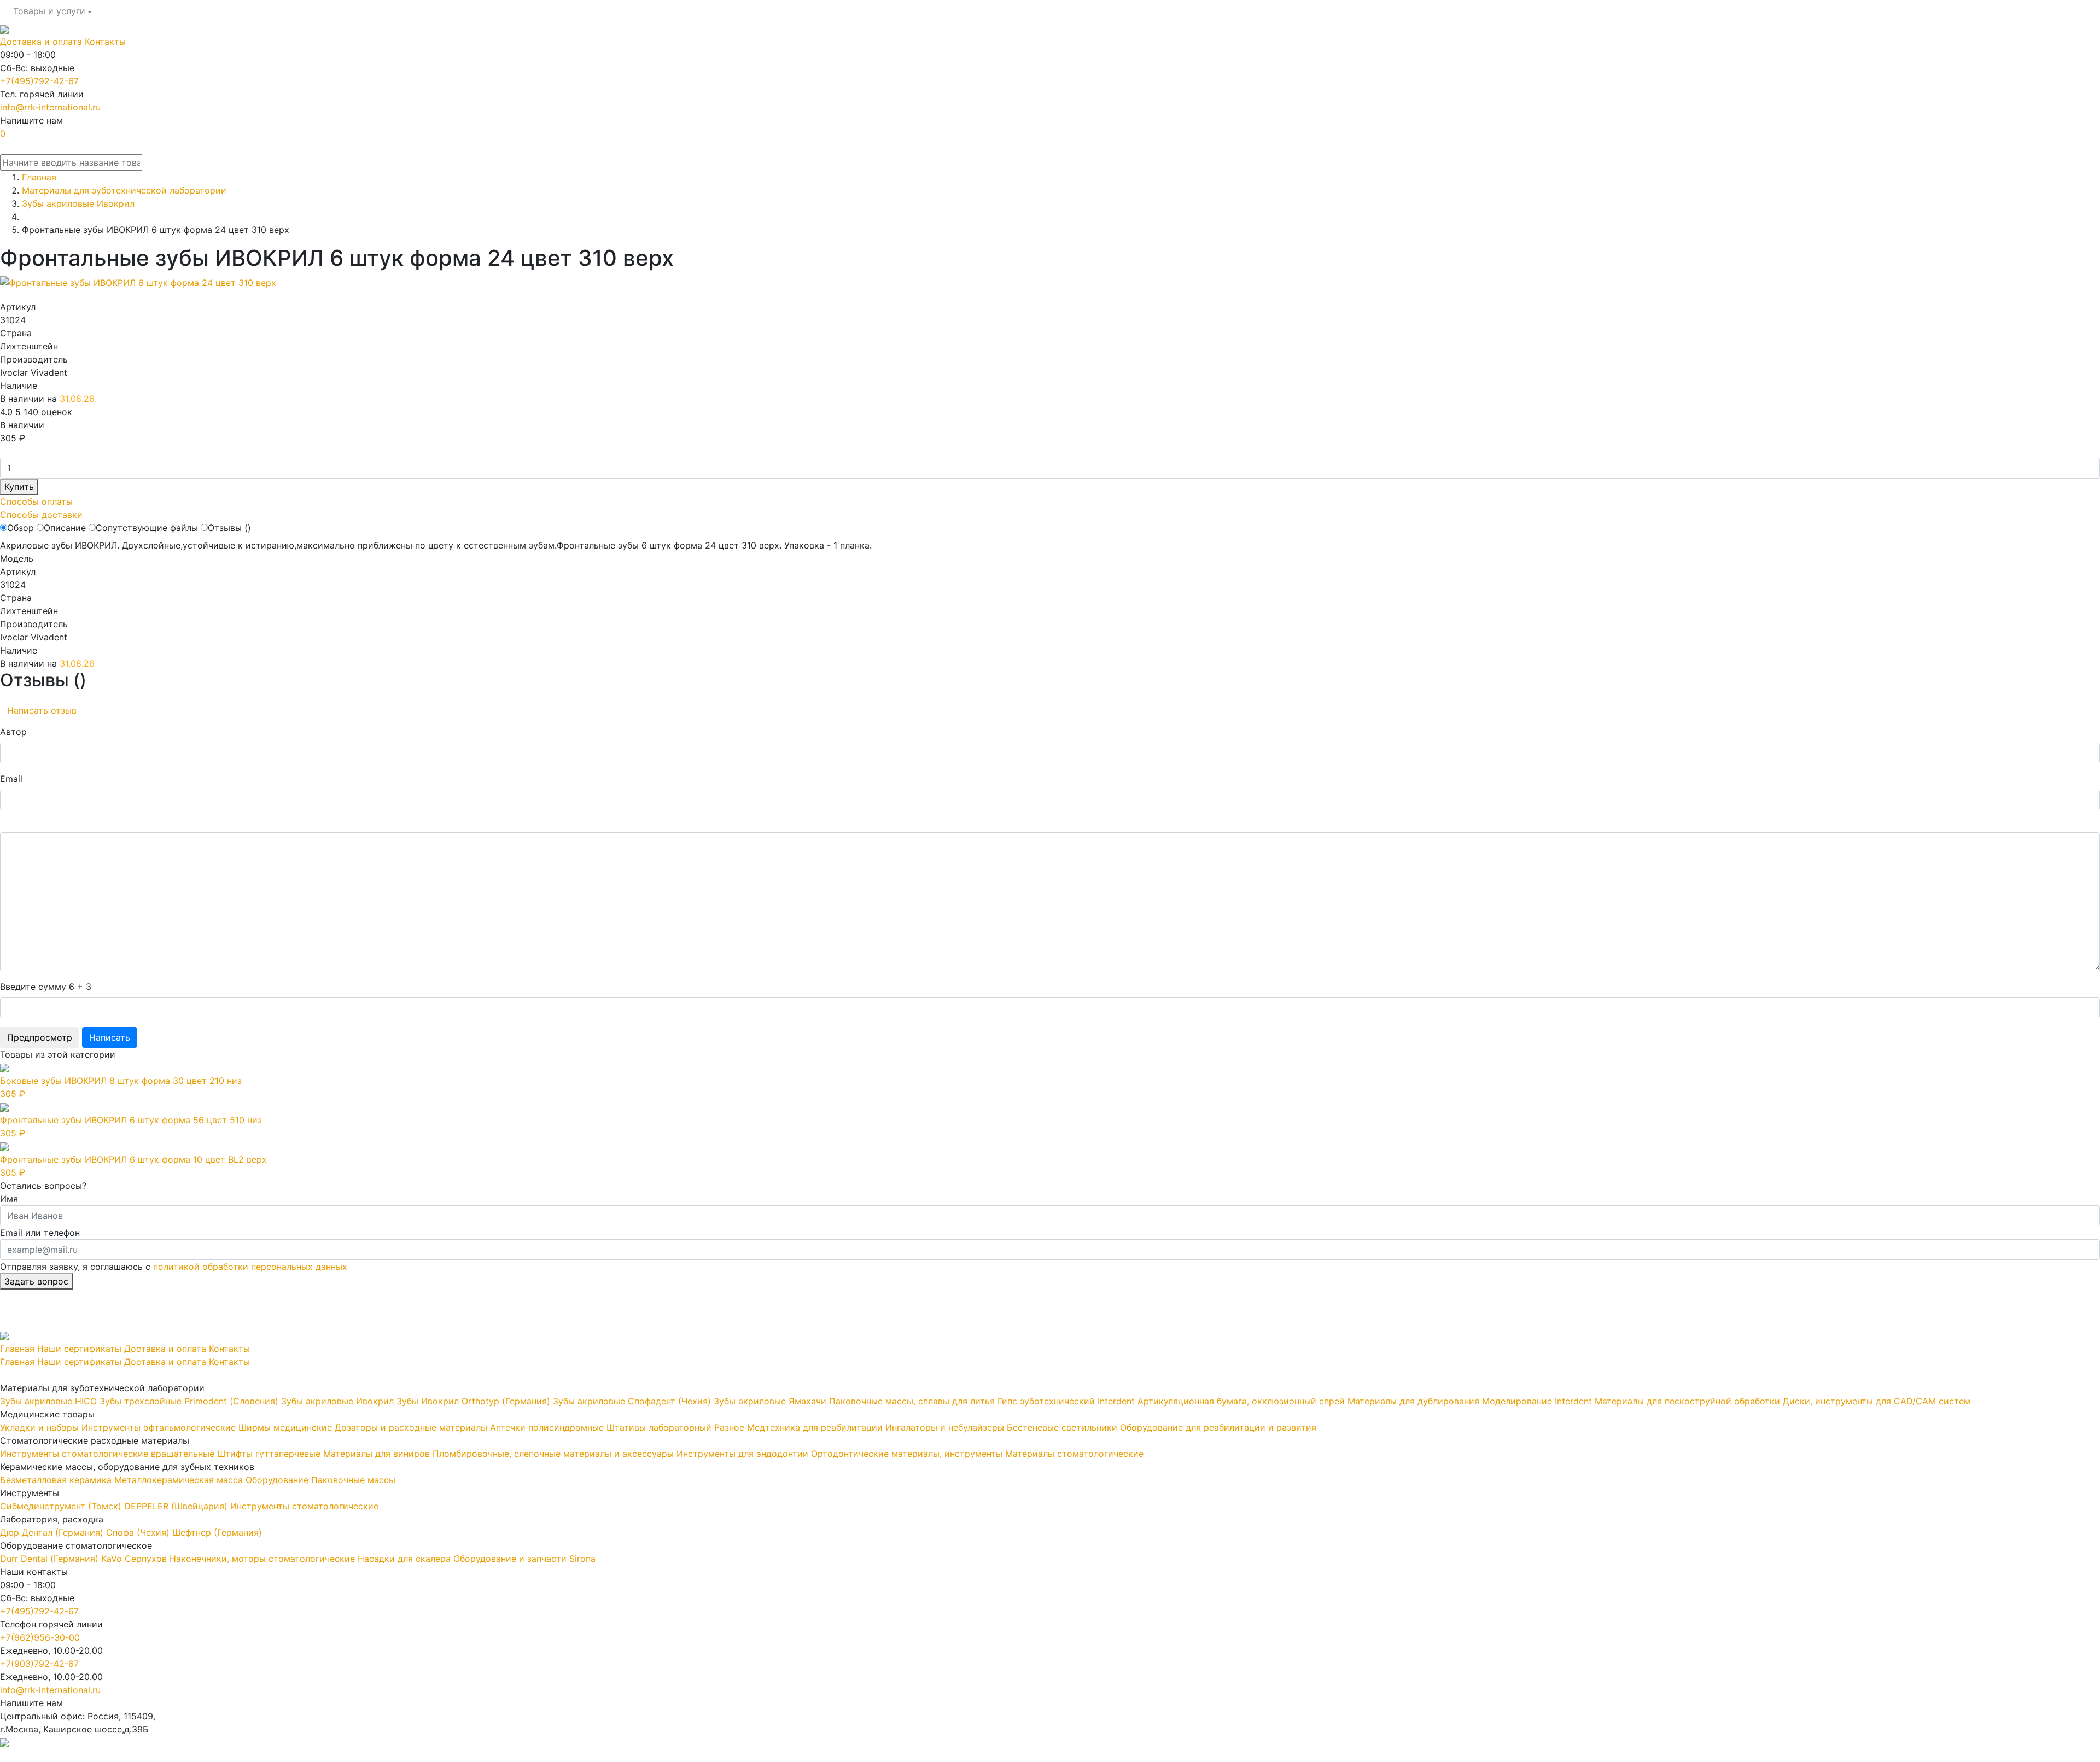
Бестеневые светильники (1062, 1427)
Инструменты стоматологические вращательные (107, 1454)
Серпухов (146, 1559)
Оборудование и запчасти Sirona (524, 1559)
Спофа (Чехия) (138, 1532)
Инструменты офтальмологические (159, 1427)
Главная (17, 1349)
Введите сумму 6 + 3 (46, 987)
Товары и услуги (49, 11)
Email (11, 779)
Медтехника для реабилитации (815, 1427)
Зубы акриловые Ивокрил (337, 1401)
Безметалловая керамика (56, 1480)
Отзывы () (229, 528)
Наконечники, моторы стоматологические (262, 1559)
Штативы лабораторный (659, 1427)
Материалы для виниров (377, 1454)
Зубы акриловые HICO (48, 1401)
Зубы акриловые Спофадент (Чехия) (632, 1401)
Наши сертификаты (79, 1349)
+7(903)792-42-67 (39, 1664)
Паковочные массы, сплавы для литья (912, 1401)
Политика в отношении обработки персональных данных (124, 1755)
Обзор (21, 528)
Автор (13, 732)
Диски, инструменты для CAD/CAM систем (1877, 1401)
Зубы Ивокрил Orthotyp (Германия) (473, 1401)
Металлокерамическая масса (179, 1480)
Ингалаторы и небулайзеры (945, 1427)
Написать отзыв (42, 710)
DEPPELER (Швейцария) (176, 1506)
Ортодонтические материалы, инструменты (907, 1454)
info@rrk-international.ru (50, 107)
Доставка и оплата (41, 42)
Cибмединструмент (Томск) (61, 1506)
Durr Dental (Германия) (49, 1559)
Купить (19, 487)
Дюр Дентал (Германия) (52, 1532)
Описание (65, 528)
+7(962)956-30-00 (40, 1637)
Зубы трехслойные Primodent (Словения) (189, 1401)
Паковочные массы (353, 1480)
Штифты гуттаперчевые (269, 1454)
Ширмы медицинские (285, 1427)
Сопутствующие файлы (147, 528)
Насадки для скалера (404, 1559)
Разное (729, 1427)
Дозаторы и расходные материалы (411, 1427)
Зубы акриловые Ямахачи (770, 1401)
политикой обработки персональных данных (250, 1267)
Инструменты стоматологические (304, 1506)
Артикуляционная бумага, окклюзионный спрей (1241, 1401)
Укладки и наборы (39, 1427)
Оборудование (277, 1480)
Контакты (105, 42)
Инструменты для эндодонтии (742, 1454)
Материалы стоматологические (1074, 1454)
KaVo (112, 1559)
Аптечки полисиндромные (547, 1427)
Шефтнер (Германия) (217, 1532)
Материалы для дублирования (1413, 1401)
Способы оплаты (36, 501)
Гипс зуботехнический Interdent (1066, 1401)
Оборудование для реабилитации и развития (1218, 1427)
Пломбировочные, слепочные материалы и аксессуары (553, 1454)
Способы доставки (41, 515)
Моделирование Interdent (1537, 1401)
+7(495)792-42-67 (39, 81)
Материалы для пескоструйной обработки (1687, 1401)
